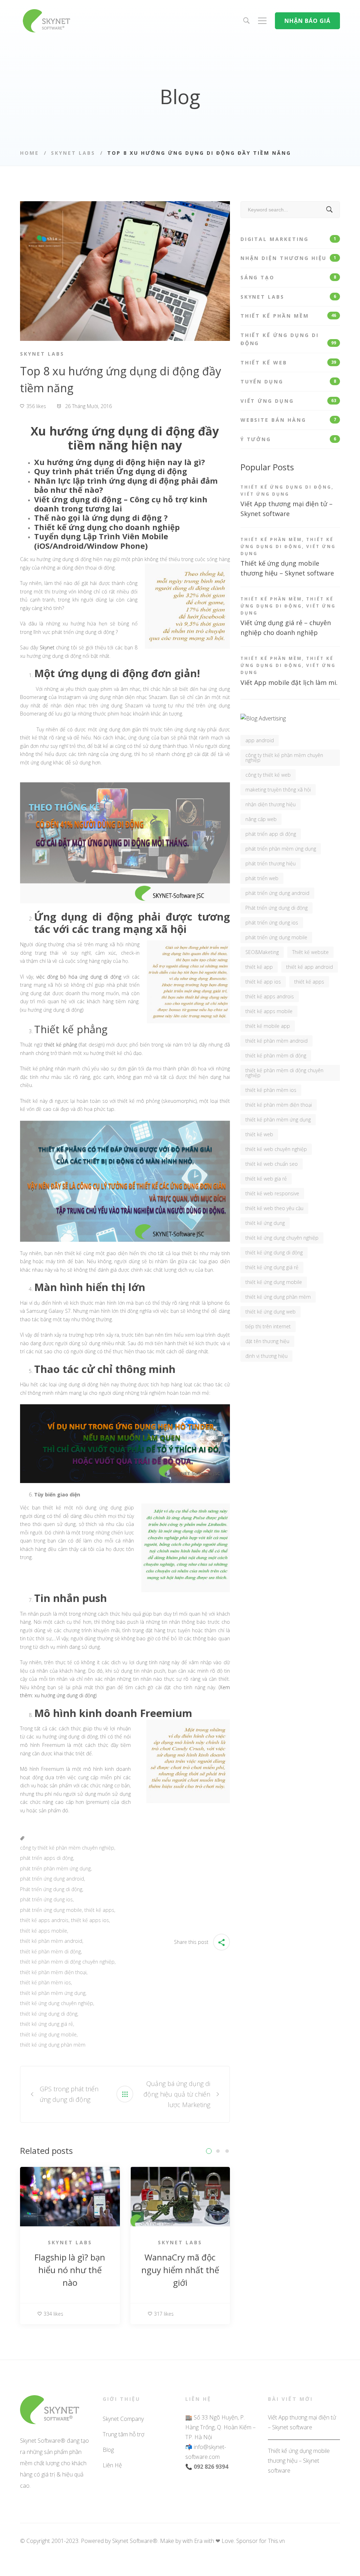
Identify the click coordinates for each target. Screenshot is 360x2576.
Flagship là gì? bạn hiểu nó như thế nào (70, 2270)
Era (198, 2541)
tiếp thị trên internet (268, 1326)
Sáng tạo (288, 277)
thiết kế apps (99, 1910)
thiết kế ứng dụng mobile (48, 2034)
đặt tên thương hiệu (267, 1341)
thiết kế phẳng (61, 1045)
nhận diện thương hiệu (271, 804)
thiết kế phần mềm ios (46, 1982)
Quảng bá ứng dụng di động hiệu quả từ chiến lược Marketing (177, 2094)
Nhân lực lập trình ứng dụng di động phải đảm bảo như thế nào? (126, 485)
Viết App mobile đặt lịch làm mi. (289, 682)
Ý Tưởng (288, 439)
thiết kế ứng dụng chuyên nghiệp (57, 2003)
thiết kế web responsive (272, 1193)
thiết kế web (259, 1134)
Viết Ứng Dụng (288, 401)
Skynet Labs (73, 153)
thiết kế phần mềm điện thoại (53, 1972)
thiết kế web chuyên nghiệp (276, 1149)
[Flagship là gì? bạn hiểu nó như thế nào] (70, 2171)
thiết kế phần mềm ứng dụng (53, 1993)
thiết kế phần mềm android (51, 1941)
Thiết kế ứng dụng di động (288, 339)
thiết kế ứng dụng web (271, 1312)
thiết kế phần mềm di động (50, 1951)
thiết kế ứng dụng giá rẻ (47, 2024)
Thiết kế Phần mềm (288, 316)
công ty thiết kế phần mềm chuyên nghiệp (67, 1848)
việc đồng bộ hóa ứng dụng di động (79, 977)
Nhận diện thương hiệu (288, 258)
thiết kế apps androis (44, 1920)
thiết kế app (259, 967)
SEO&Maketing (262, 952)
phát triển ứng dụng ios (46, 1899)
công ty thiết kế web (268, 775)
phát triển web (262, 878)
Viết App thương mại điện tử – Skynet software (302, 2422)
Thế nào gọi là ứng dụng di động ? (101, 517)
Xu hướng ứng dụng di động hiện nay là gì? (120, 462)
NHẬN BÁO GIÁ (307, 21)
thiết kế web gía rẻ (266, 1179)
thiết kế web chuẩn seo (272, 1164)
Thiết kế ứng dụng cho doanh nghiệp (107, 527)
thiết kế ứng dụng (265, 1223)
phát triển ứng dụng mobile (51, 1910)
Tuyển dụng (288, 381)
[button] (209, 2151)
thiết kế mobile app (268, 1026)
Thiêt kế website (310, 952)
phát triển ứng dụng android (52, 1879)
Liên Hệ (112, 2465)
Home (30, 153)
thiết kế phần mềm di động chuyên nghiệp (67, 1962)
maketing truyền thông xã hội (278, 790)
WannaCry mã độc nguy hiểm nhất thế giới (180, 2270)
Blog (108, 2450)
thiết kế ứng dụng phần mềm (53, 2045)
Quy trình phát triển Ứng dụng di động (111, 471)
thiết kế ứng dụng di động (49, 2014)
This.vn (276, 2541)
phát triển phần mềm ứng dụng (55, 1868)
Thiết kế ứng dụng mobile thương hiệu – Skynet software (299, 2461)
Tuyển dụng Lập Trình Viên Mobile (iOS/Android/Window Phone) (101, 541)
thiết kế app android (310, 967)
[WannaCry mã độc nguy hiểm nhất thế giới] (180, 2171)
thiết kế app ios (263, 982)
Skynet (47, 647)
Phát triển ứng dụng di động (51, 1889)
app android (260, 740)
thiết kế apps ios (90, 1920)
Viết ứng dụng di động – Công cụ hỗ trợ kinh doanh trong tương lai (121, 504)
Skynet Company (123, 2419)
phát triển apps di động (47, 1858)
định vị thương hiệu (266, 1356)
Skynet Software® (135, 2541)
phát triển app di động (271, 834)
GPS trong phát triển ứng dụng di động (69, 2094)
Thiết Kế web (288, 362)
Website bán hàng (288, 420)
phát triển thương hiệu (271, 863)
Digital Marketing (288, 239)
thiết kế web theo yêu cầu (274, 1208)
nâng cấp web (261, 819)
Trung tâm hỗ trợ (123, 2434)
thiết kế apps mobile (44, 1931)
